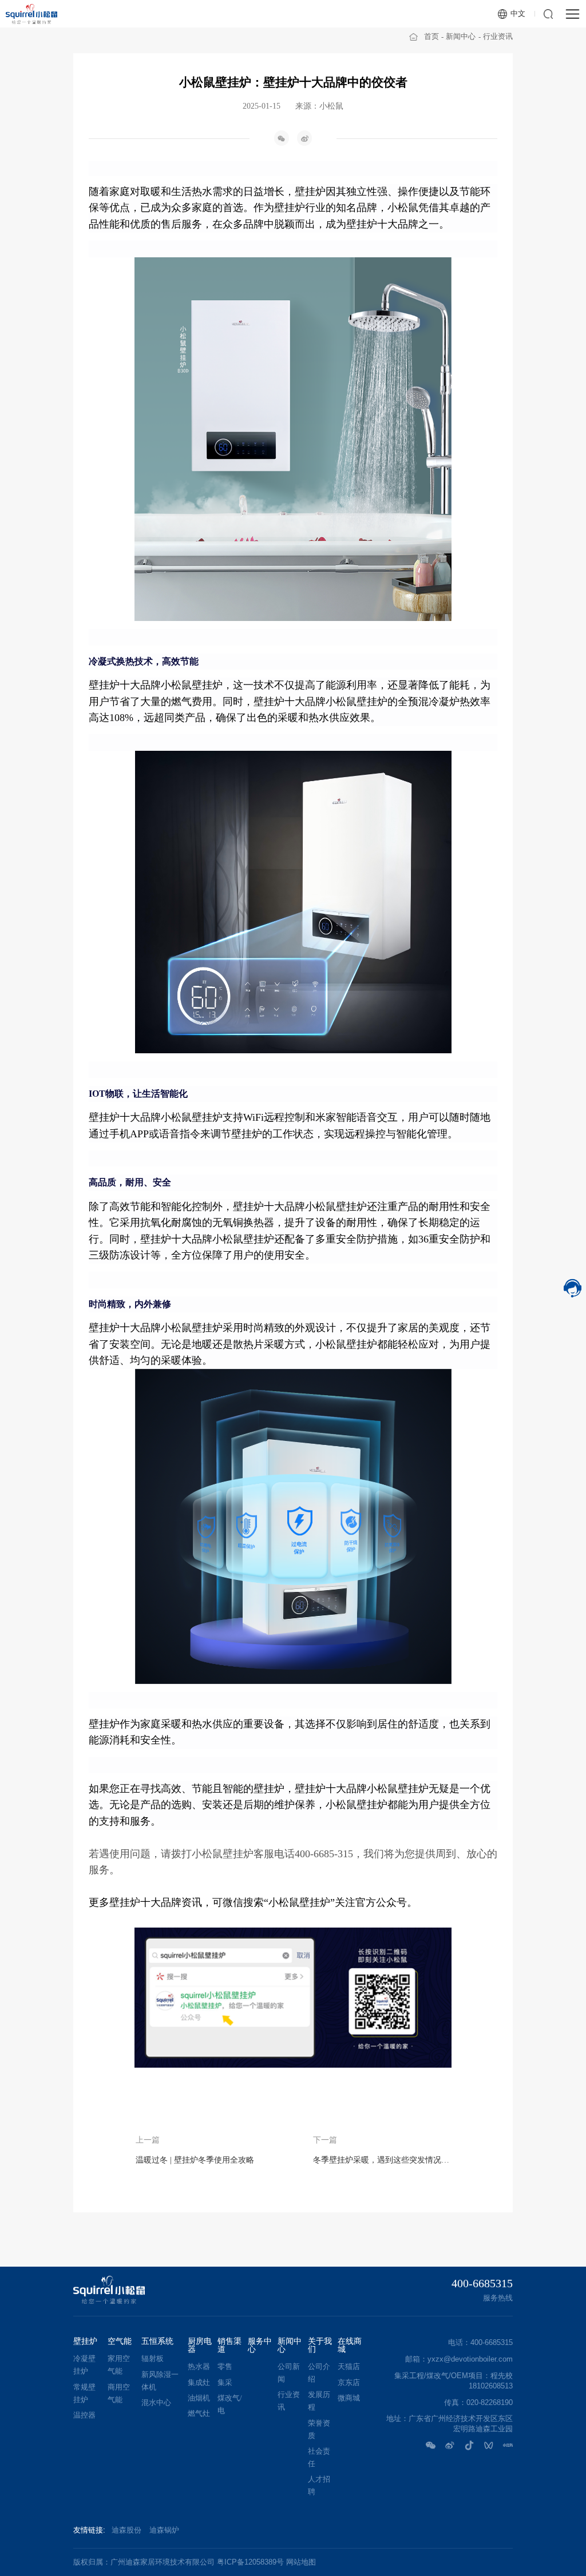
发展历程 (319, 2401)
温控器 (84, 2415)
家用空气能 (119, 2365)
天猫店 (349, 2367)
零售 (225, 2367)
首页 (431, 36)
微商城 (349, 2398)
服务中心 (260, 2346)
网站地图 (301, 2562)
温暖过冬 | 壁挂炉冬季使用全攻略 (195, 2160)
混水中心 (156, 2403)
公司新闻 (289, 2373)
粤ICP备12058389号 (250, 2562)
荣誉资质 (319, 2430)
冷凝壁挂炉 (84, 2365)
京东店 (349, 2383)
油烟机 (199, 2398)
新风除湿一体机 (160, 2381)
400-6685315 (482, 2283)
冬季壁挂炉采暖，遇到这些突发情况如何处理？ (382, 2160)
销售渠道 (229, 2346)
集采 (225, 2383)
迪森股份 (126, 2530)
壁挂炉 (85, 2342)
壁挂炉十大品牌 (382, 224)
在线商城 (350, 2346)
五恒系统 (157, 2342)
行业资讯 (498, 36)
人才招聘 (319, 2486)
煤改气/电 (230, 2404)
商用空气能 (119, 2394)
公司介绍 (319, 2373)
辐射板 (153, 2359)
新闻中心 (461, 36)
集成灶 (199, 2383)
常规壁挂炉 (84, 2394)
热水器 (199, 2367)
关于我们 (320, 2346)
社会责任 (319, 2458)
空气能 (120, 2342)
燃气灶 (199, 2414)
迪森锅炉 (164, 2530)
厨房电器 (200, 2346)
